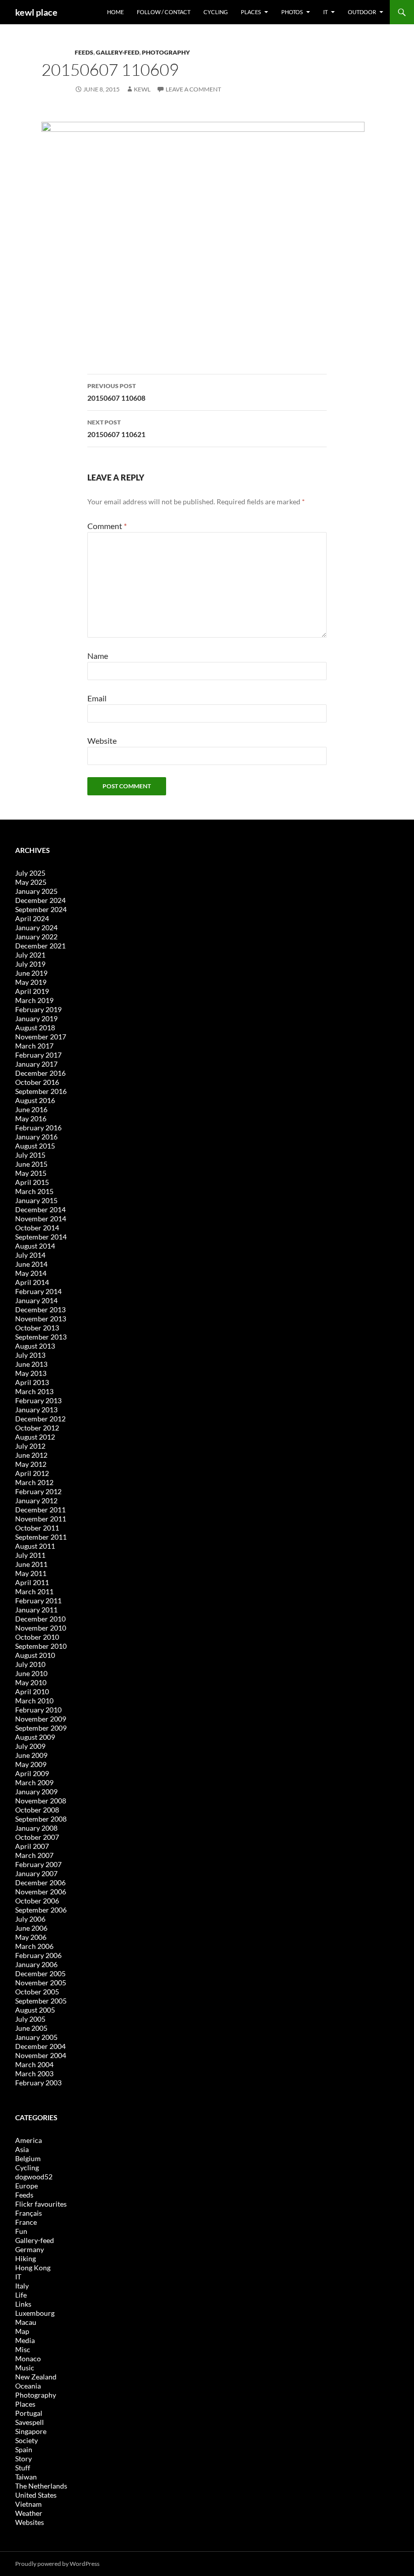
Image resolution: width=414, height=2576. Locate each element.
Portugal (29, 2413)
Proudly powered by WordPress (57, 2564)
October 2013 (37, 1328)
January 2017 (36, 1064)
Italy (22, 2286)
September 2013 (41, 1337)
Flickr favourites (41, 2204)
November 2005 (41, 1983)
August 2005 (35, 2010)
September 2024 (41, 909)
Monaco (28, 2358)
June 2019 (31, 973)
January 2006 (36, 1964)
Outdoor (362, 12)
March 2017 (34, 1046)
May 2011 (31, 1573)
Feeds (84, 52)
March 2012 (34, 1482)
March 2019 (34, 1000)
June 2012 (31, 1455)
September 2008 (41, 1819)
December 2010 (40, 1619)
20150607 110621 (116, 428)
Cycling (216, 12)
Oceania (28, 2386)
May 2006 (31, 1937)
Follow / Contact (164, 12)
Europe (27, 2186)
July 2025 (30, 873)
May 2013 (31, 1373)
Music (25, 2368)
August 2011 (35, 1546)
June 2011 (31, 1564)
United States (36, 2495)
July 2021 (30, 955)
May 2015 (31, 1173)
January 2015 (36, 1200)
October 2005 (37, 1992)
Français (29, 2213)
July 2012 (30, 1446)
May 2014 (31, 1273)
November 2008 (41, 1801)
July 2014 (30, 1255)
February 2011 (38, 1601)
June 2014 (31, 1264)
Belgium (28, 2158)
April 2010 (32, 1691)
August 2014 (35, 1246)
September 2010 (41, 1646)
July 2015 (30, 1155)
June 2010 (31, 1673)
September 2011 (41, 1537)
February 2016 (38, 1128)
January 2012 (36, 1500)
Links (23, 2304)
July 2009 (30, 1746)
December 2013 (40, 1309)
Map (22, 2331)
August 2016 (35, 1100)
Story (23, 2459)
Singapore (31, 2431)
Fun (21, 2231)
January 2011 (36, 1610)
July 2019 (30, 964)
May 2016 (31, 1118)
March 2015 (34, 1191)
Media (25, 2340)
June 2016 (31, 1109)
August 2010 (35, 1655)
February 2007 (38, 1864)
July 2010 (30, 1664)
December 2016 (40, 1073)
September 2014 (41, 1237)
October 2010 (37, 1637)
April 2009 (32, 1773)
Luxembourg (35, 2313)
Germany (30, 2249)
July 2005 (30, 2019)
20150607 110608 (116, 392)
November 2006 (41, 1892)
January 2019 (36, 1018)
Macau (26, 2322)
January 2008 (36, 1828)
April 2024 (32, 918)
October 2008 (37, 1810)
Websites (30, 2522)
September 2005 (41, 2001)
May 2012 (31, 1464)
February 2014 (38, 1291)
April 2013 (32, 1382)
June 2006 (31, 1928)
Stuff (23, 2468)
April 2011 (32, 1582)
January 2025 (36, 891)
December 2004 (40, 2046)
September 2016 (41, 1091)
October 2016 (37, 1082)
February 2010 (38, 1710)
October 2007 (37, 1837)
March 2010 (34, 1701)
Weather (29, 2513)
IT (325, 12)
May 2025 (31, 882)
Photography (166, 52)
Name (98, 656)
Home (115, 12)
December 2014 (40, 1209)
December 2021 (40, 946)
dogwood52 (34, 2177)
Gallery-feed (118, 52)
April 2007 (32, 1846)
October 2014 (37, 1228)
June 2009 (31, 1755)
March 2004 (34, 2064)
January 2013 (36, 1410)
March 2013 (34, 1391)
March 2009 (34, 1782)
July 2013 (30, 1355)
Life (21, 2295)
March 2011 (34, 1591)
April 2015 (32, 1182)
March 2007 (34, 1855)
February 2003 (38, 2083)
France (26, 2222)
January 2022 (36, 937)
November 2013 (41, 1319)
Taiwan (26, 2477)
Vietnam (29, 2504)
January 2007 (36, 1873)
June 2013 (31, 1364)
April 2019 (32, 991)
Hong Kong (33, 2268)
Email (97, 698)
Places (251, 12)
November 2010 (41, 1628)
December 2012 (40, 1419)
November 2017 (41, 1037)
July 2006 (30, 1919)
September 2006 (41, 1910)
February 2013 (38, 1400)
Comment (107, 526)
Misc (23, 2349)
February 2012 (38, 1491)
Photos (292, 12)
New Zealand (36, 2377)
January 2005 (36, 2037)
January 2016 (36, 1137)
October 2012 (37, 1428)
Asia (22, 2149)
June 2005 (31, 2028)
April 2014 (32, 1282)
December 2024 (40, 900)
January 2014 (36, 1300)
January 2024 (36, 927)
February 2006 (38, 1955)
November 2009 (41, 1719)
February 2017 (38, 1055)
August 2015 (35, 1146)
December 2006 (40, 1882)
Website (102, 741)
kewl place (36, 12)
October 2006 (37, 1901)
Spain (24, 2449)
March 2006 (34, 1946)
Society (27, 2440)
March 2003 (34, 2073)
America (29, 2140)
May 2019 (31, 982)
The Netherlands (41, 2486)
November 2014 (41, 1219)
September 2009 (41, 1728)
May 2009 (31, 1764)
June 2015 (31, 1164)
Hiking (25, 2258)
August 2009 (35, 1737)
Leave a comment (193, 89)
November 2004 (41, 2055)
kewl (142, 89)
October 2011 (37, 1528)
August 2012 (35, 1437)
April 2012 (32, 1473)
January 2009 (36, 1792)
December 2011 (40, 1510)
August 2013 (35, 1346)
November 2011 (41, 1519)
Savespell (30, 2422)
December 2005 (40, 1973)
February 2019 (38, 1009)
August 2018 (35, 1028)
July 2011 (30, 1555)
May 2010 (31, 1682)
